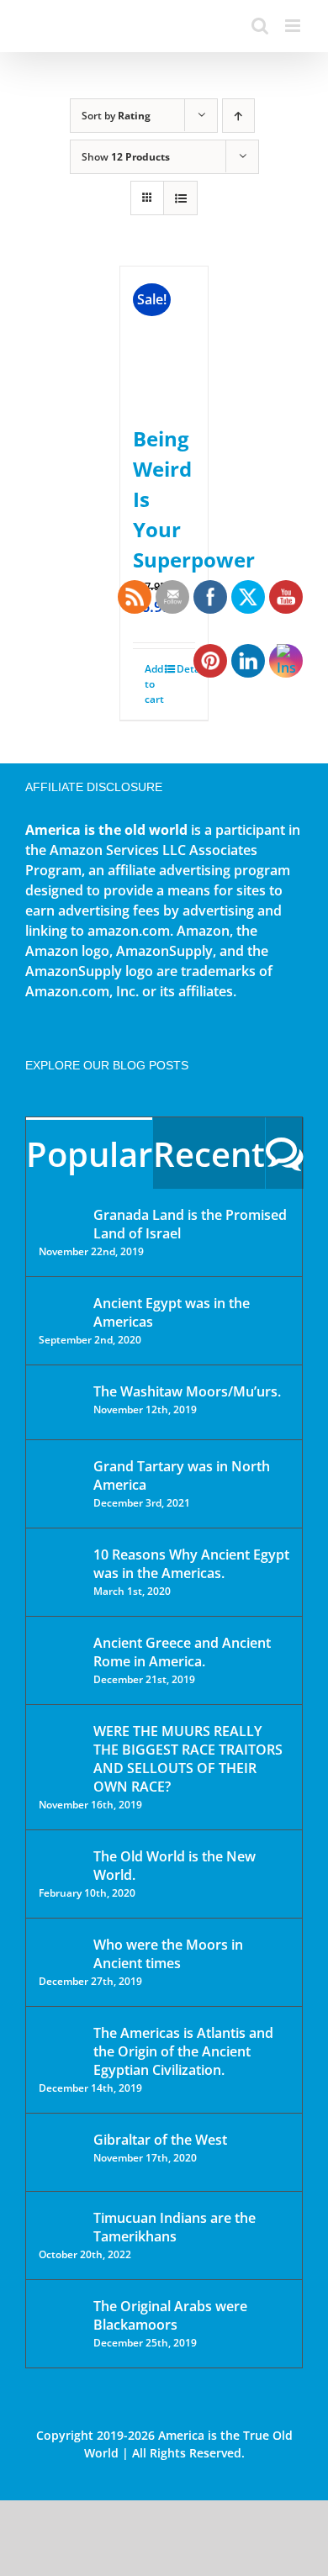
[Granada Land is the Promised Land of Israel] (61, 1217)
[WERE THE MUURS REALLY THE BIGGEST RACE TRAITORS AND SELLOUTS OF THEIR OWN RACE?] (61, 1755)
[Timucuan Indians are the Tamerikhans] (61, 2222)
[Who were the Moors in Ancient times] (61, 1946)
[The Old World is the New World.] (61, 1863)
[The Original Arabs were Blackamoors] (61, 2321)
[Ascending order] (238, 116)
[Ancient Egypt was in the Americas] (61, 1306)
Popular (89, 1154)
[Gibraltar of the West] (61, 2152)
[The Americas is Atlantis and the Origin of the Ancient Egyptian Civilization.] (61, 2045)
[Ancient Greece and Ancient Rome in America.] (61, 1655)
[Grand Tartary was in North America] (61, 1478)
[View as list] (180, 198)
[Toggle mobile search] (260, 26)
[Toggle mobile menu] (294, 26)
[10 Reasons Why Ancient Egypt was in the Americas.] (61, 1572)
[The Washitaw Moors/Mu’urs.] (61, 1402)
